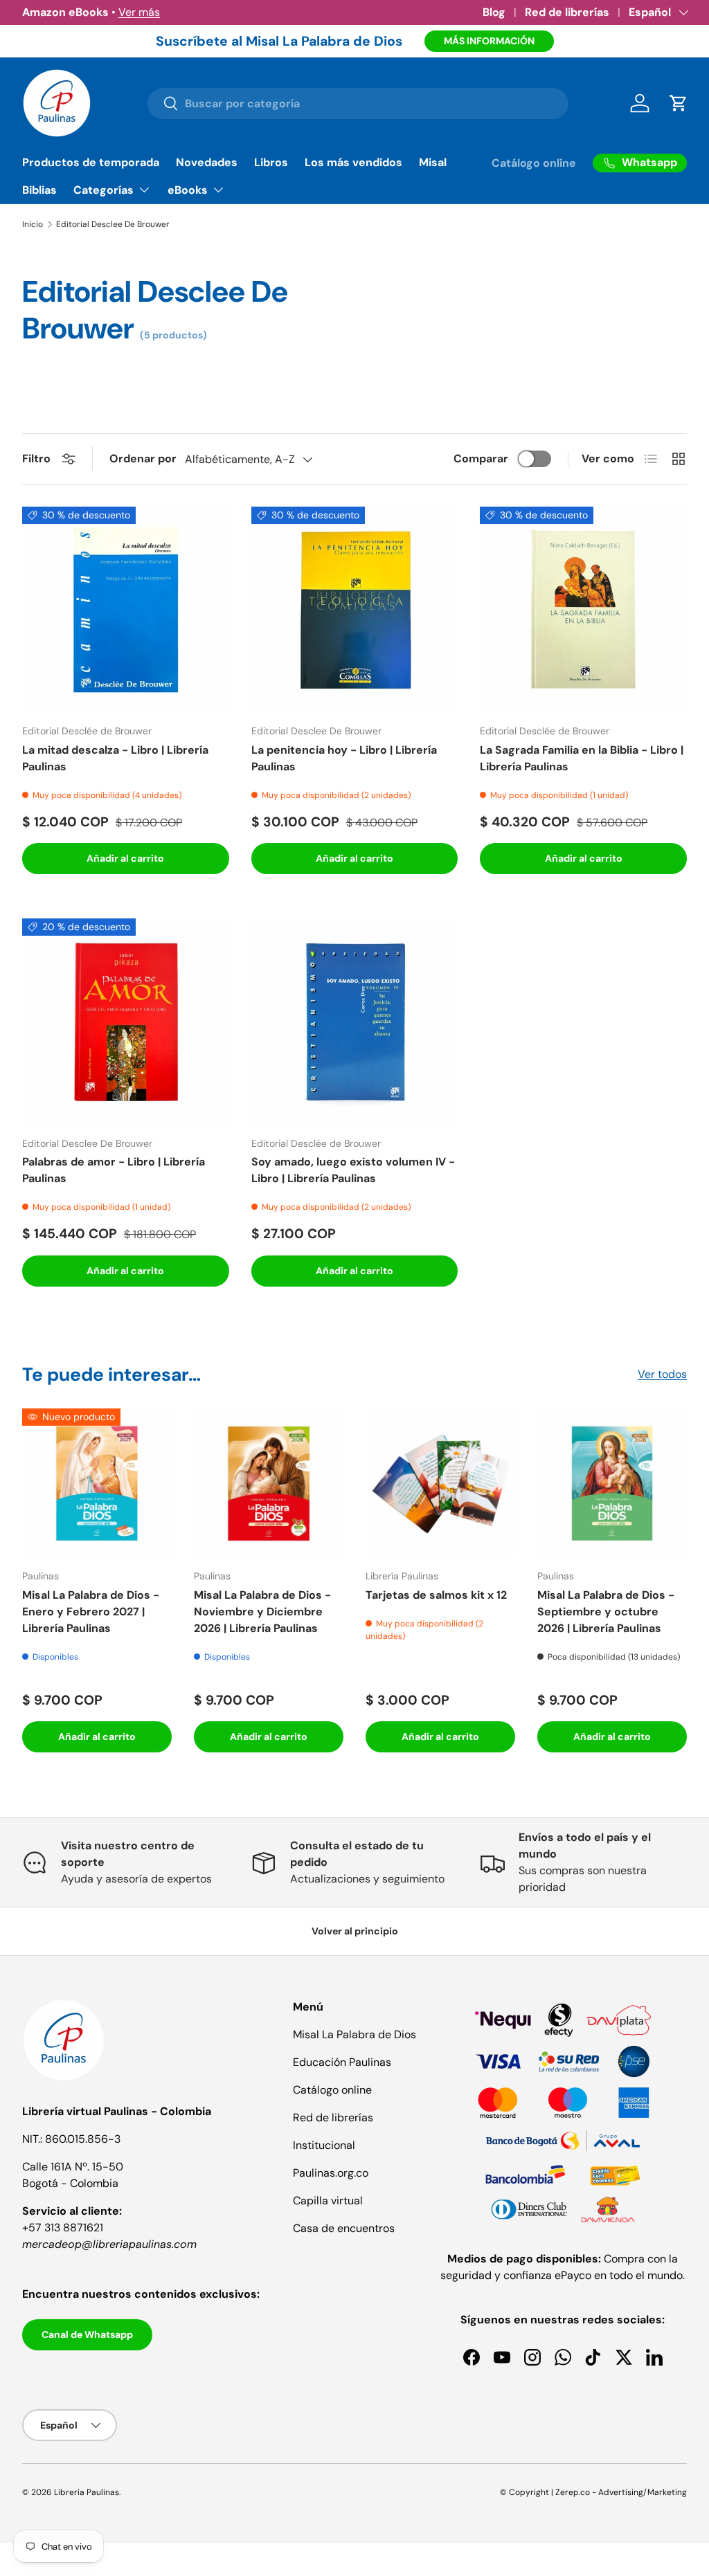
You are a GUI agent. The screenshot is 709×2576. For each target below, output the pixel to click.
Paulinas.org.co (331, 2173)
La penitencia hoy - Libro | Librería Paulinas (344, 758)
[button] (679, 103)
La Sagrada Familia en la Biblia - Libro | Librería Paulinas (582, 758)
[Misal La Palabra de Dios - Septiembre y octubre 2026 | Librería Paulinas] (612, 1483)
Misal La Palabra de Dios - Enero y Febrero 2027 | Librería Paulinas (91, 1612)
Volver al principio (355, 1931)
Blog (494, 12)
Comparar (481, 459)
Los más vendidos (353, 162)
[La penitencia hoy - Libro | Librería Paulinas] (355, 610)
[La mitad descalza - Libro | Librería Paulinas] (126, 610)
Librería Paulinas (87, 2492)
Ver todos (662, 1374)
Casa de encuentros (344, 2228)
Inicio (33, 224)
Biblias (39, 190)
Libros (271, 162)
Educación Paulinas (342, 2062)
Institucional (324, 2145)
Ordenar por (143, 459)
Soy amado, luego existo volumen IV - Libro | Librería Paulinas (353, 1170)
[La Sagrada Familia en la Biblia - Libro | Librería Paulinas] (583, 610)
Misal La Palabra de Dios (354, 2034)
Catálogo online (534, 163)
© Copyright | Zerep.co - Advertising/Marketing (593, 2492)
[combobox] (358, 103)
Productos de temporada (91, 162)
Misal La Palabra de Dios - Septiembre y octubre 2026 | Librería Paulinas (606, 1612)
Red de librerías (567, 12)
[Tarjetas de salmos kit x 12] (440, 1483)
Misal (433, 162)
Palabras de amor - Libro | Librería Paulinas (114, 1170)
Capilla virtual (328, 2201)
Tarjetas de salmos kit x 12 (436, 1595)
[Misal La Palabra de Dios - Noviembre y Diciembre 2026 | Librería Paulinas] (269, 1483)
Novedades (207, 162)
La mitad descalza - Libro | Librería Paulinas (115, 758)
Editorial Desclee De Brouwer (113, 224)
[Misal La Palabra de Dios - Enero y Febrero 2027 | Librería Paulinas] (97, 1483)
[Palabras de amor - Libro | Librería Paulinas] (126, 1022)
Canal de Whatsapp (87, 2334)
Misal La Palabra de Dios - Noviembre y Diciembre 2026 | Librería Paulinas (262, 1612)
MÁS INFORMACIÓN (489, 41)
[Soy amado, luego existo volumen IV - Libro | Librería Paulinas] (355, 1022)
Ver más (139, 12)
